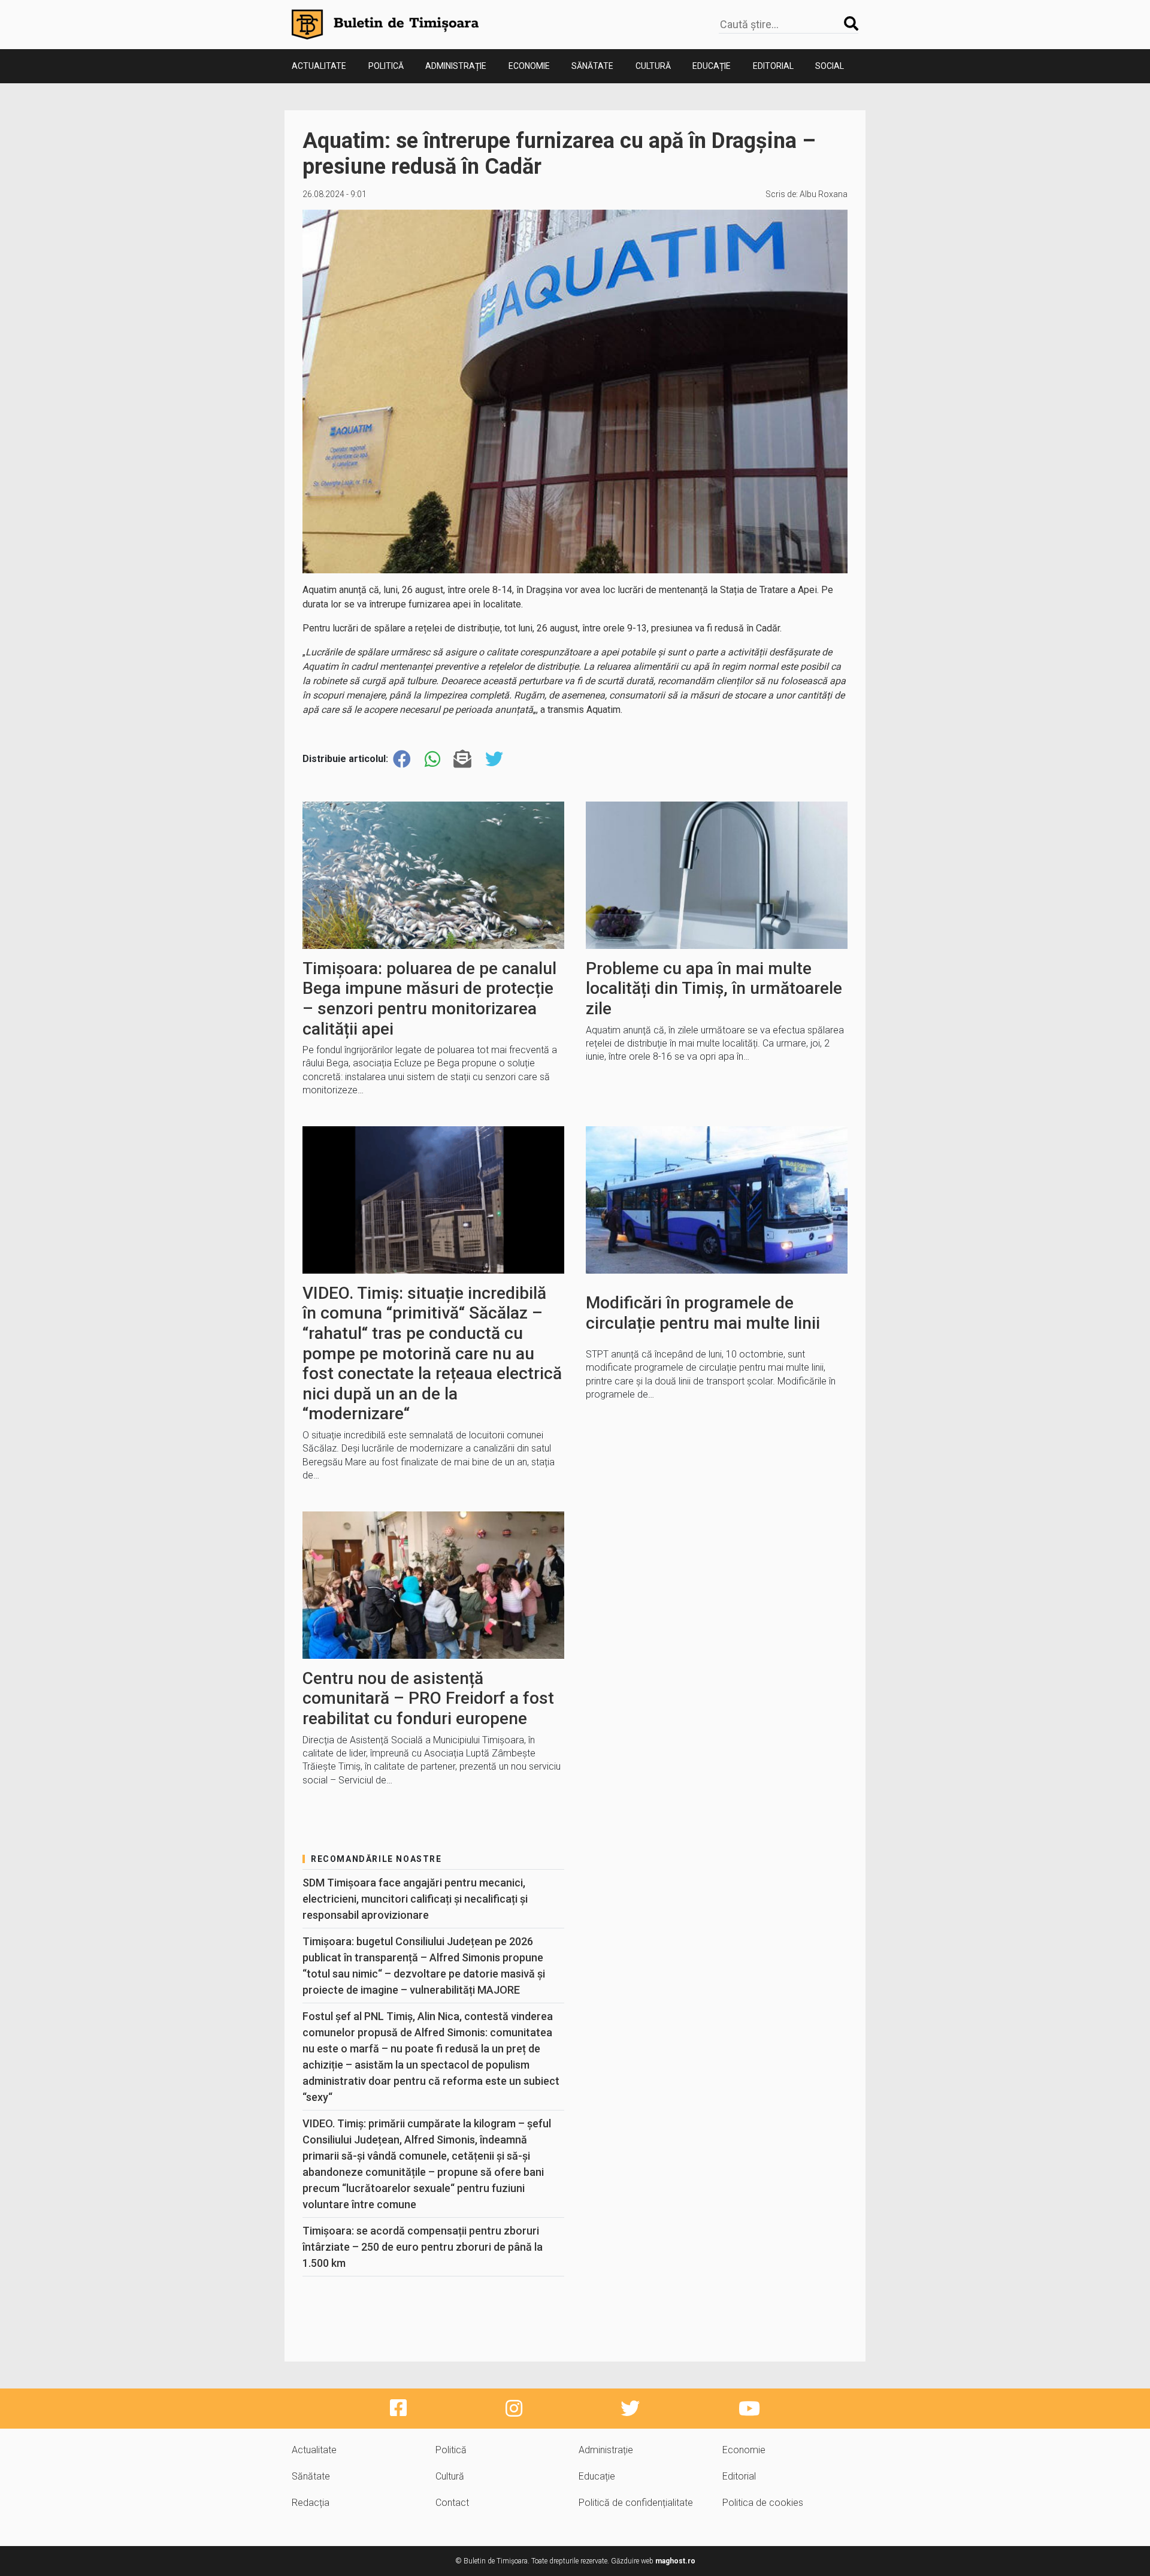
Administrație (456, 66)
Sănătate (592, 66)
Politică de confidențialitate (636, 2503)
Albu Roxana (824, 194)
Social (830, 66)
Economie (529, 66)
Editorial (773, 66)
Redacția (311, 2503)
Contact (452, 2503)
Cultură (653, 66)
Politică (386, 66)
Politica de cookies (763, 2503)
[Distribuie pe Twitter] (494, 759)
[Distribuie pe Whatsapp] (432, 759)
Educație (712, 66)
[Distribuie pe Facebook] (402, 759)
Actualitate (319, 66)
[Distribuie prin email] (462, 759)
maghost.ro (675, 2561)
